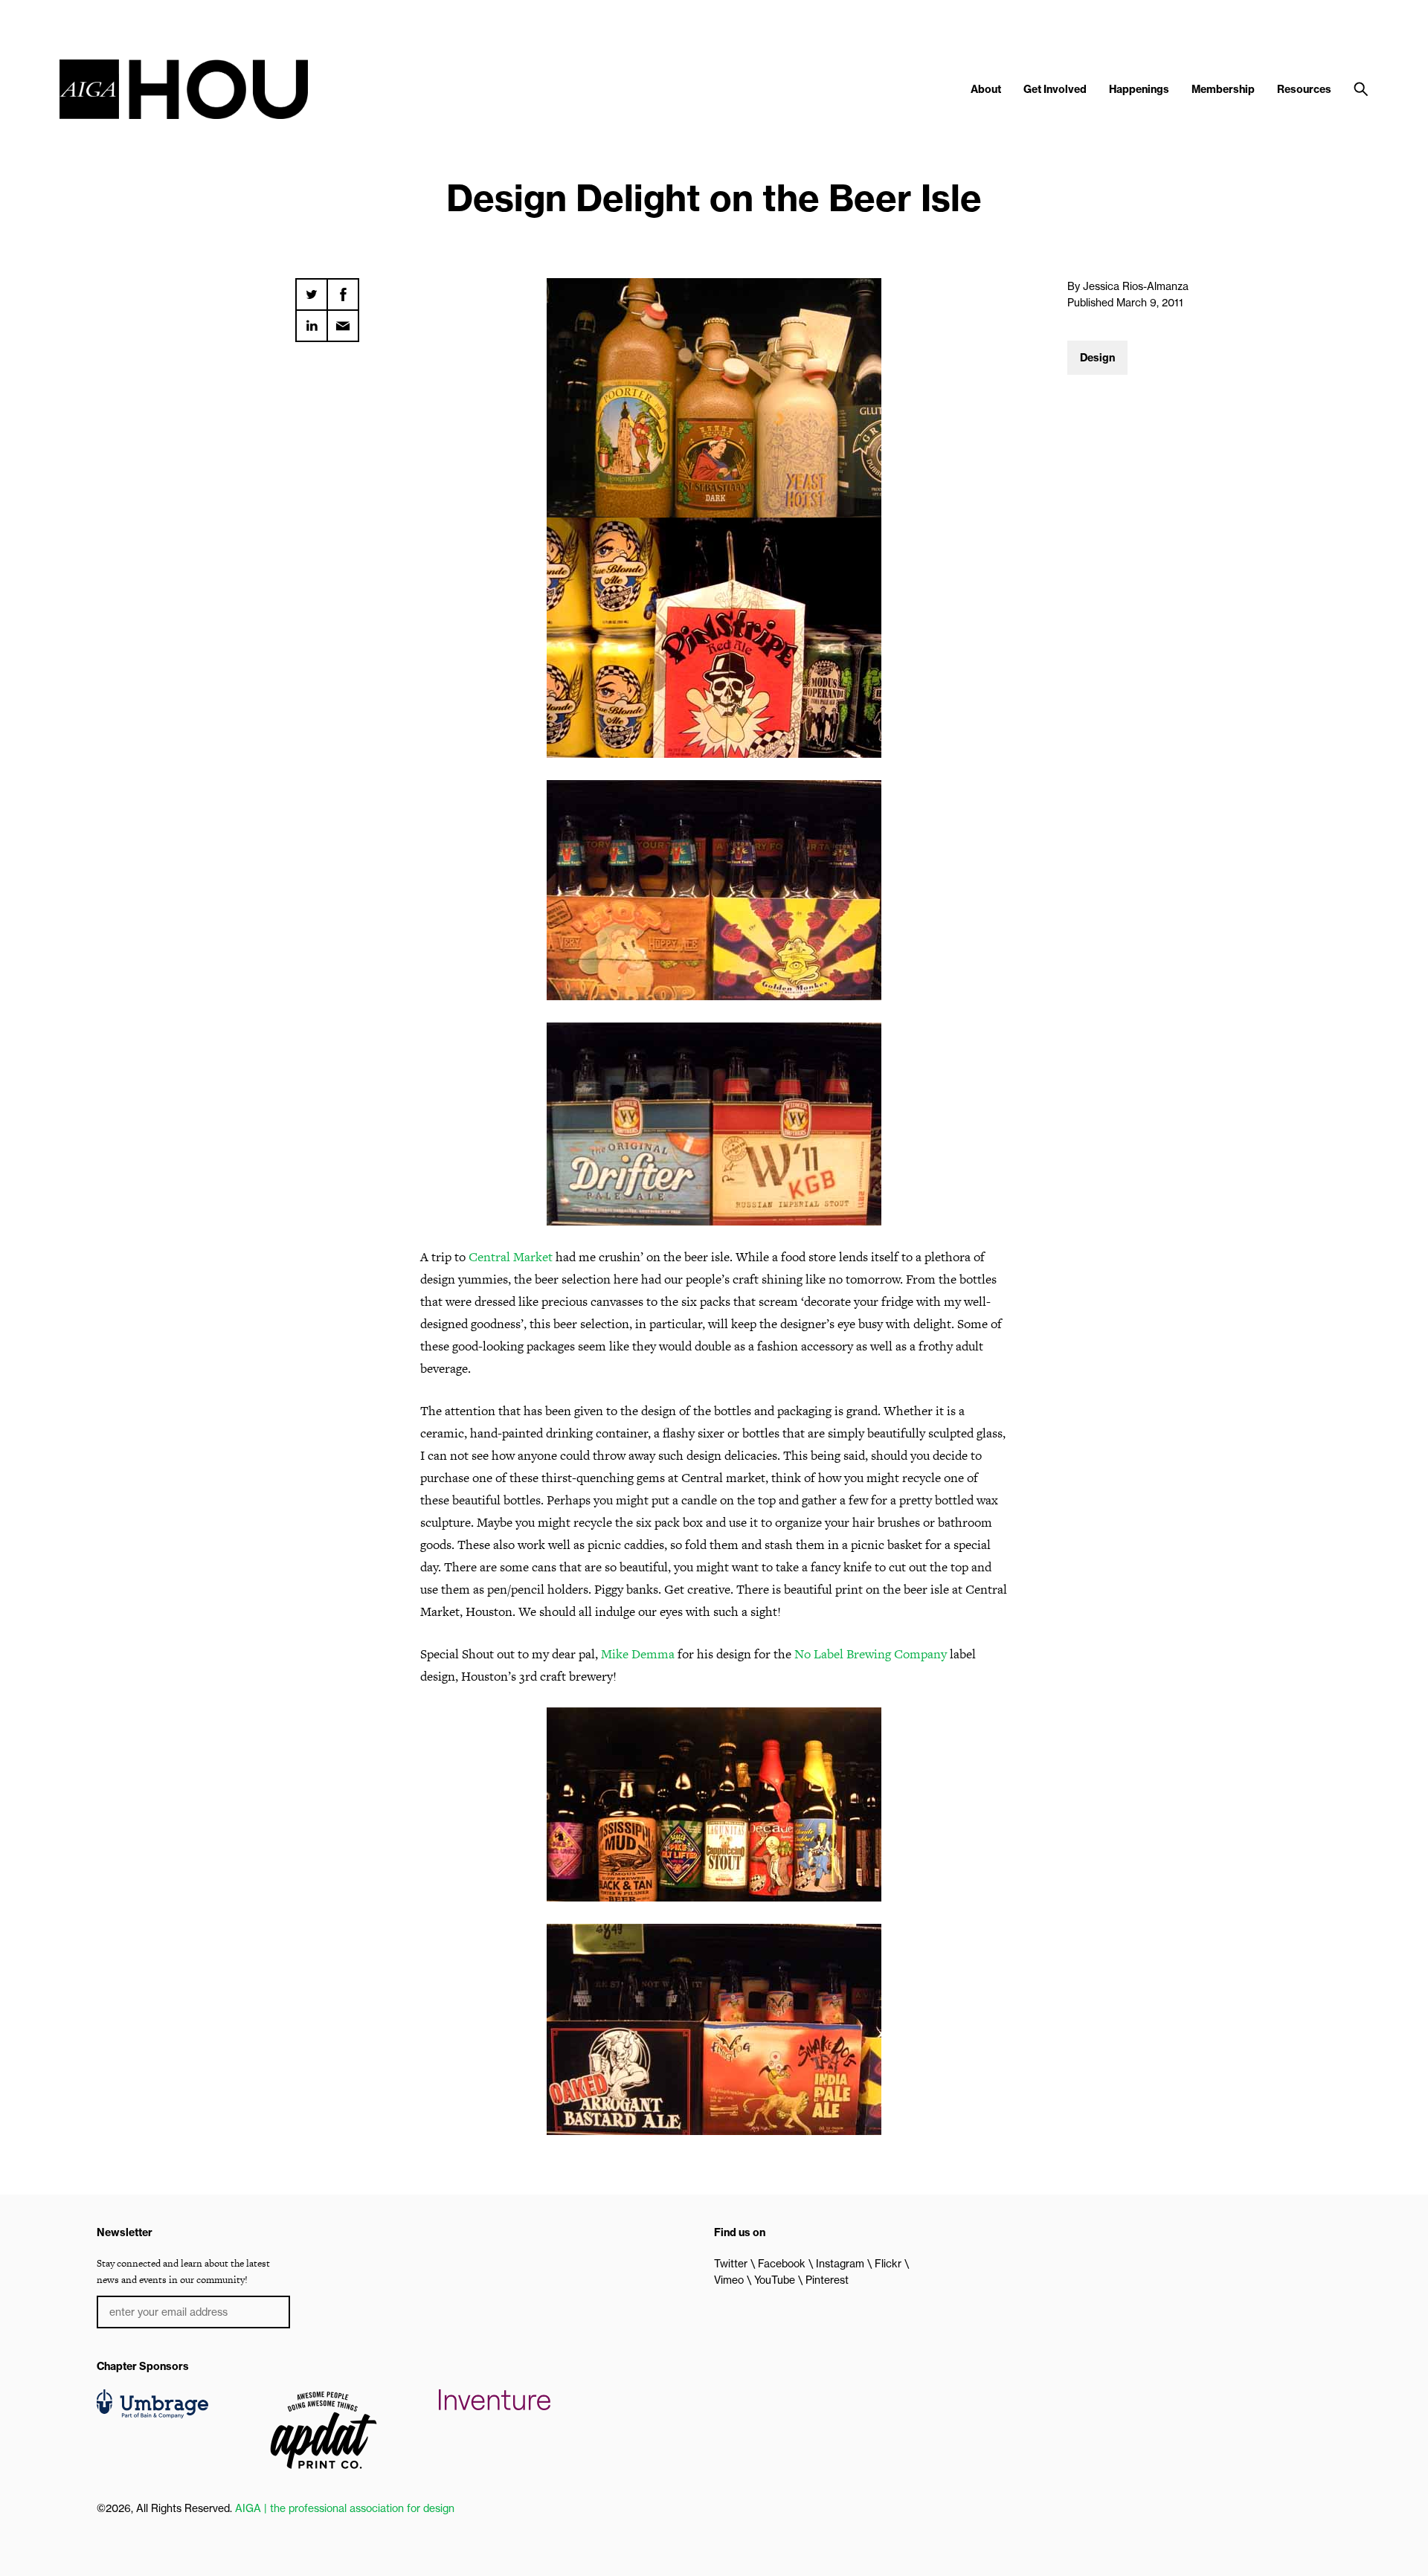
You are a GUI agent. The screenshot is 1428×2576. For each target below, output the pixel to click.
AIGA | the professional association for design (345, 2508)
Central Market (511, 1257)
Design (1097, 358)
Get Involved (1055, 89)
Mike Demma (638, 1654)
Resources (1304, 89)
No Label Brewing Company (871, 1654)
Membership (1223, 89)
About (986, 89)
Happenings (1139, 89)
